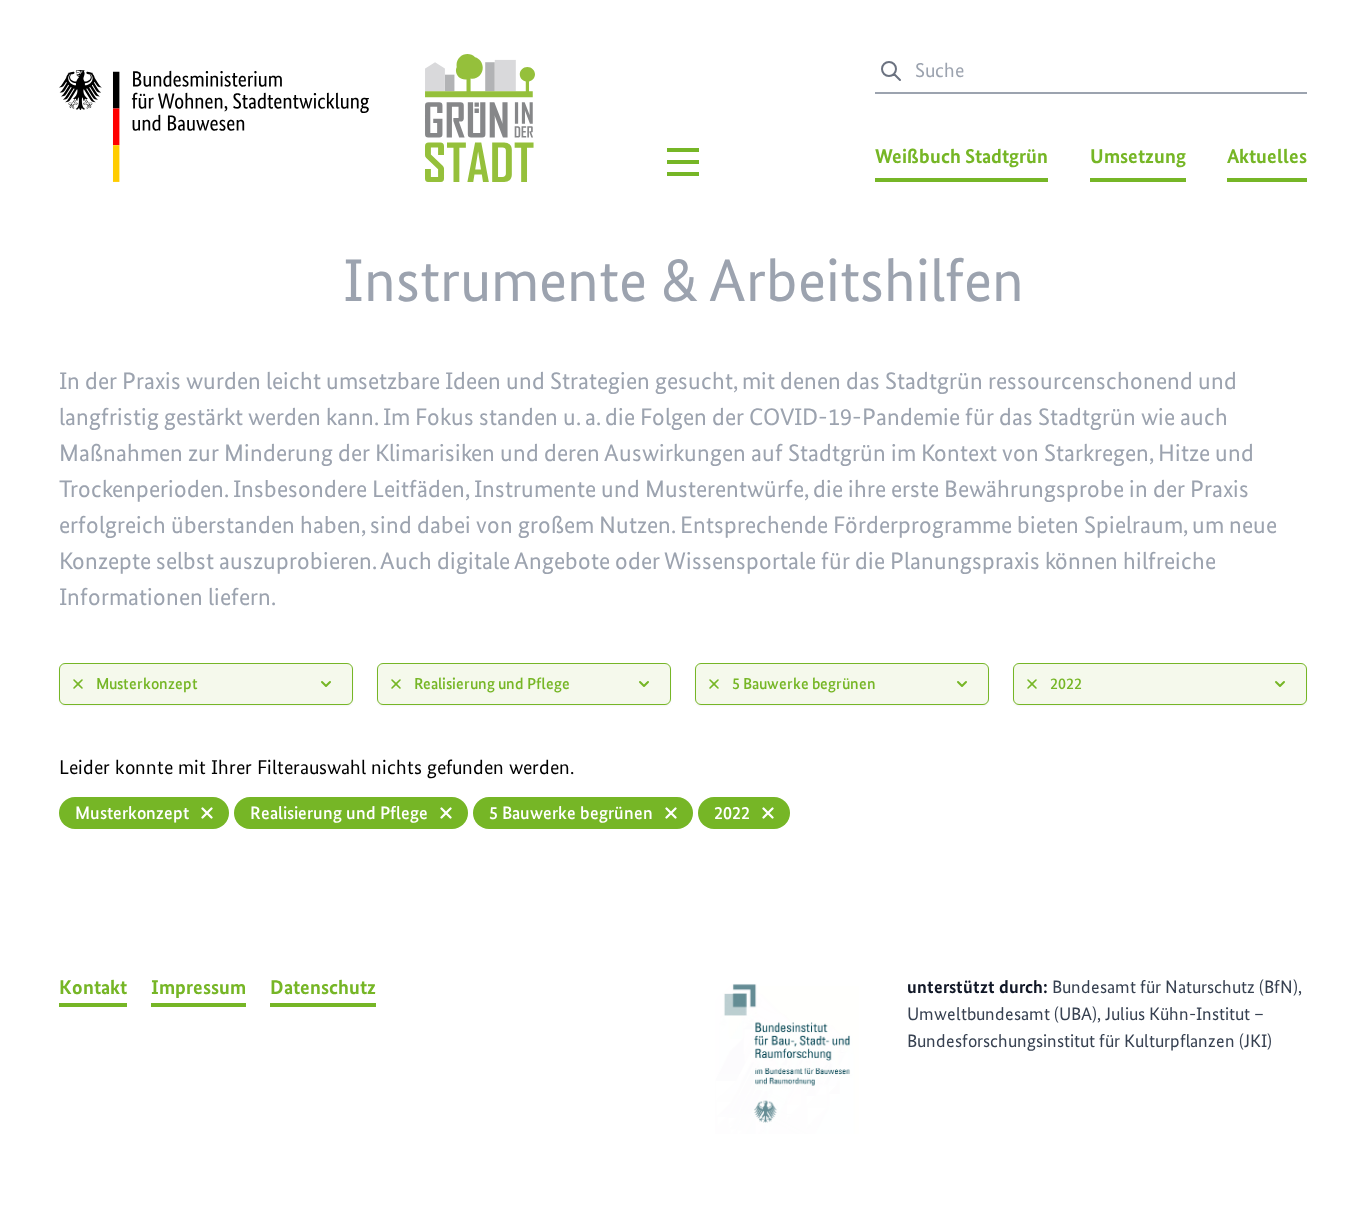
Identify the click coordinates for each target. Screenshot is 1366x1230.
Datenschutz (323, 987)
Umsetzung (1138, 156)
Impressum (198, 987)
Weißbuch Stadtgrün (961, 156)
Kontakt (93, 987)
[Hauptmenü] (683, 162)
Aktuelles (1267, 156)
